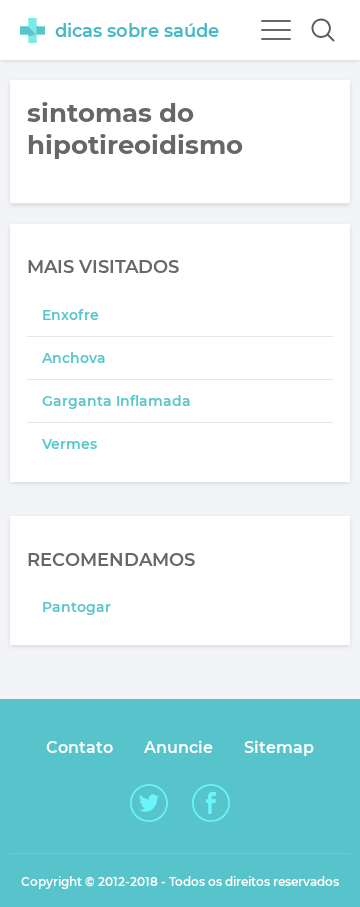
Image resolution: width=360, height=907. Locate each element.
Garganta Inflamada (116, 401)
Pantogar (76, 607)
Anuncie (178, 747)
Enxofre (70, 315)
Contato (79, 747)
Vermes (69, 444)
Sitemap (279, 747)
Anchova (74, 358)
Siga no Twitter (149, 803)
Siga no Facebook (211, 803)
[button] (323, 30)
